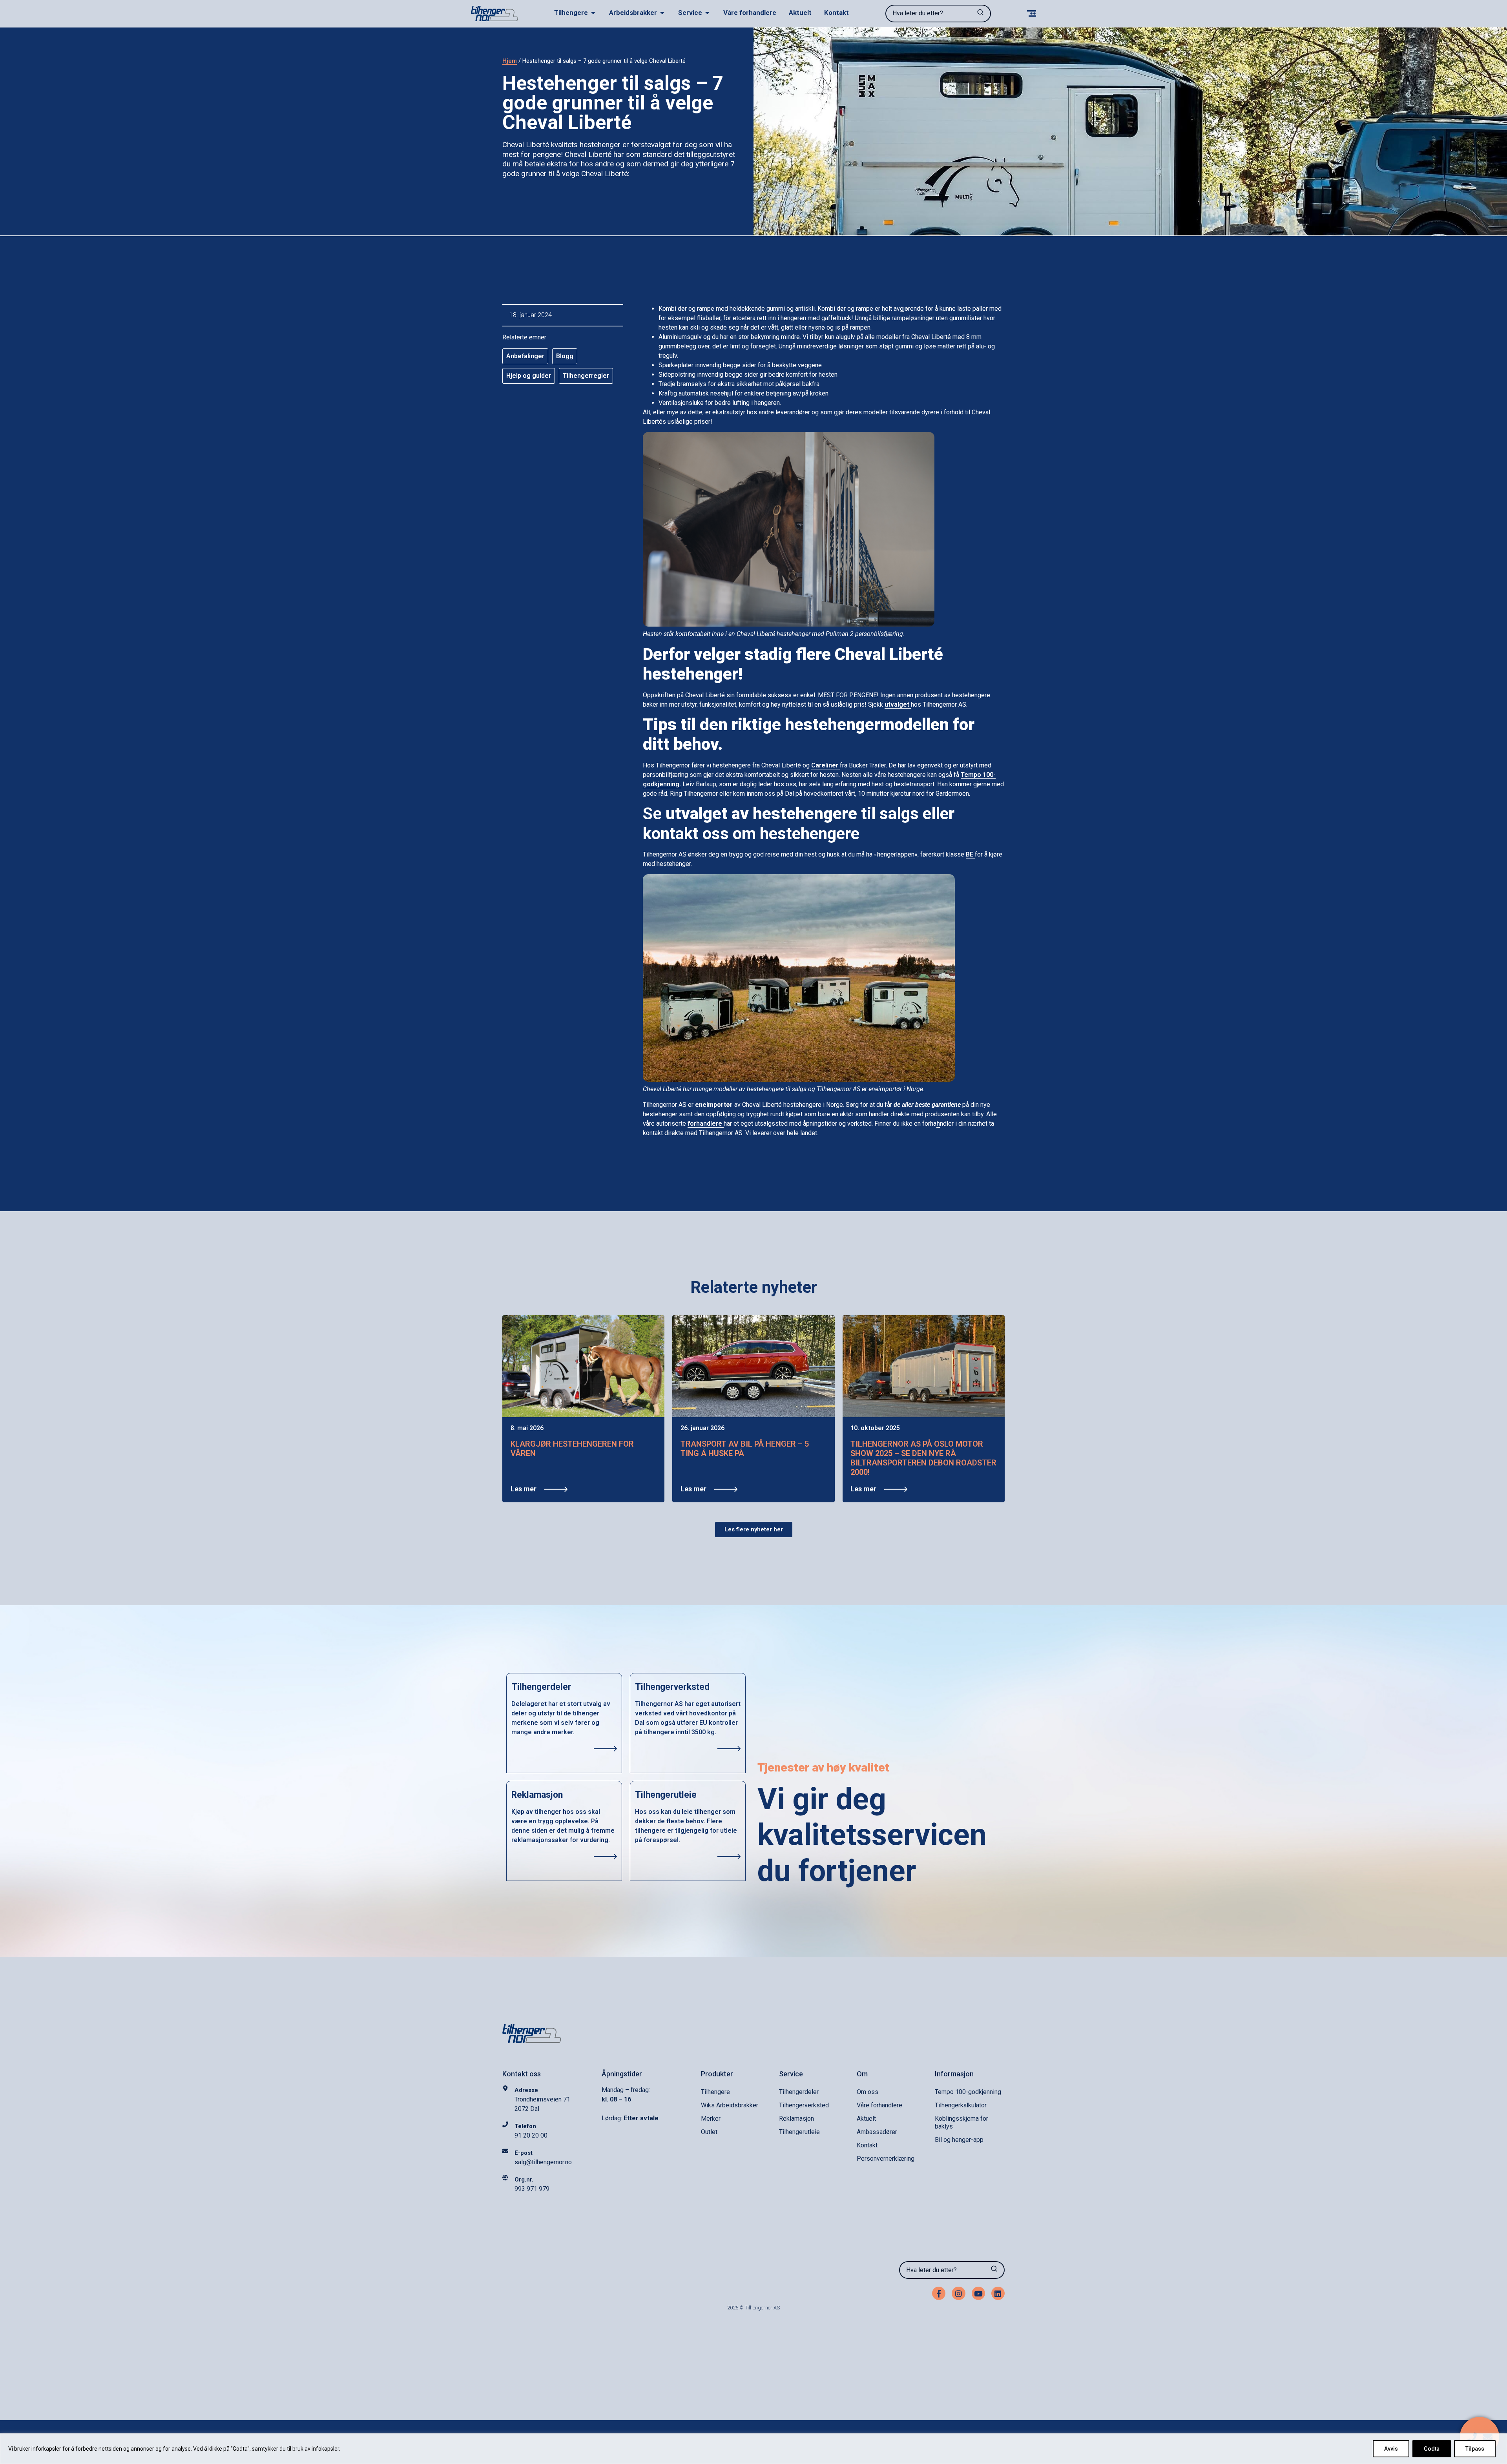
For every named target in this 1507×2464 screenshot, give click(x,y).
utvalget (898, 704)
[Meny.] (1032, 14)
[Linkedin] (998, 2293)
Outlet (709, 2132)
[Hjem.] (494, 14)
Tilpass (1475, 2449)
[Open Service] (707, 13)
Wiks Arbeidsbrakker (730, 2105)
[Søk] (981, 14)
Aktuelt (866, 2119)
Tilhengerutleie (799, 2132)
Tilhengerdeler (799, 2092)
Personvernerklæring (886, 2159)
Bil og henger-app (959, 2140)
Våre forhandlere (879, 2105)
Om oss (868, 2092)
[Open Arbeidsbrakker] (662, 13)
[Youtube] (978, 2293)
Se (750, 814)
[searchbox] (928, 14)
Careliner (826, 765)
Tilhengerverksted (804, 2105)
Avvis (1391, 2449)
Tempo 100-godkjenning (968, 2092)
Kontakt (867, 2145)
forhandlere (706, 1124)
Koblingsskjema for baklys (961, 2122)
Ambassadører (877, 2132)
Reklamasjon (796, 2119)
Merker (711, 2119)
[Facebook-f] (939, 2293)
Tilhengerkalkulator (961, 2105)
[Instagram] (958, 2293)
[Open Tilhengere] (593, 13)
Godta (1432, 2449)
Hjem (510, 61)
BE (970, 854)
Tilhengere (715, 2092)
